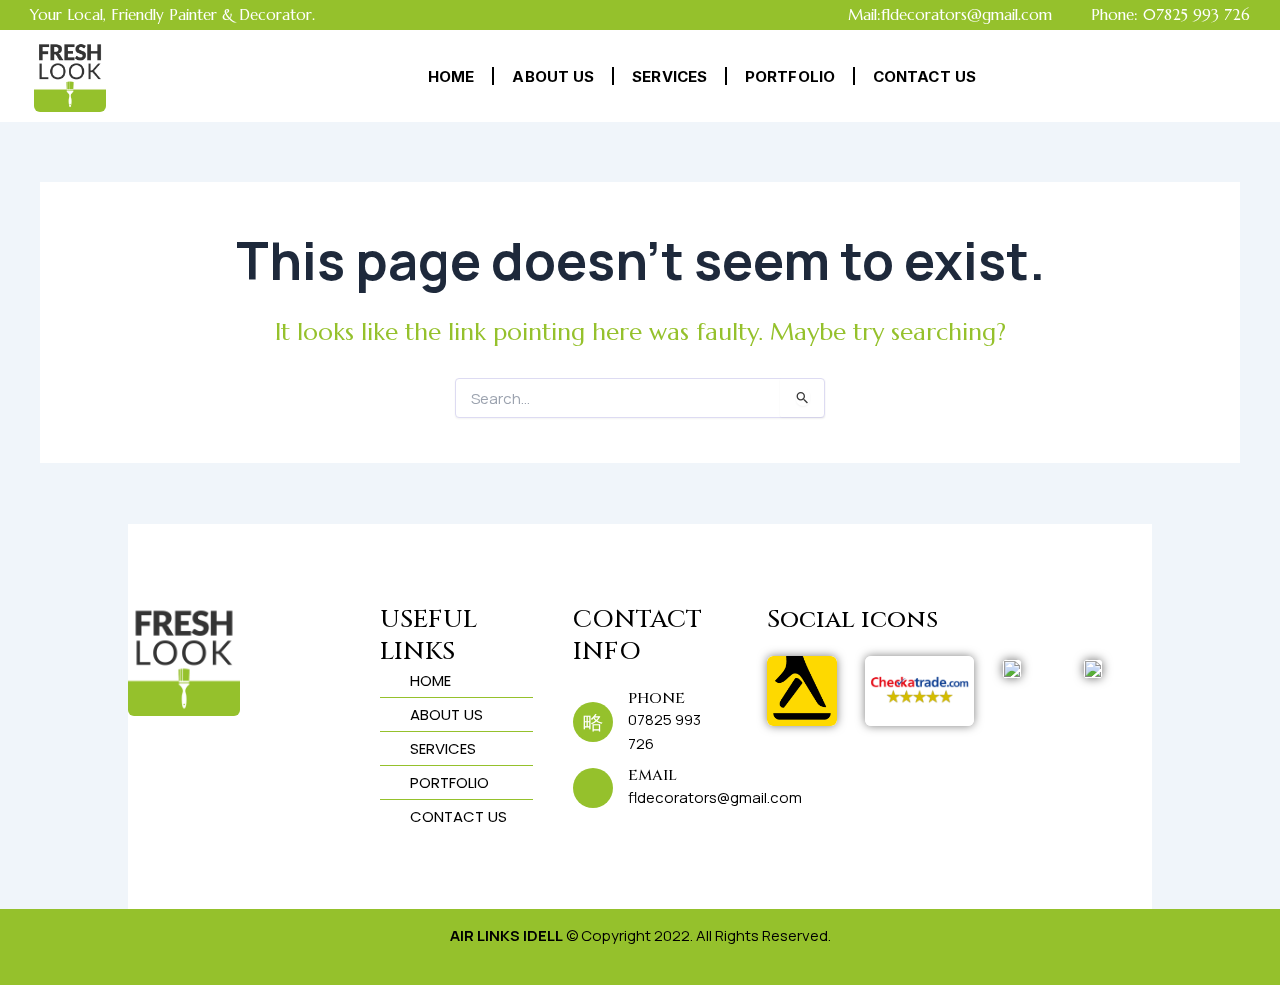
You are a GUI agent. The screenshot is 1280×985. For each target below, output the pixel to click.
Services (669, 76)
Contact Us (924, 76)
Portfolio (790, 76)
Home (451, 76)
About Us (553, 76)
